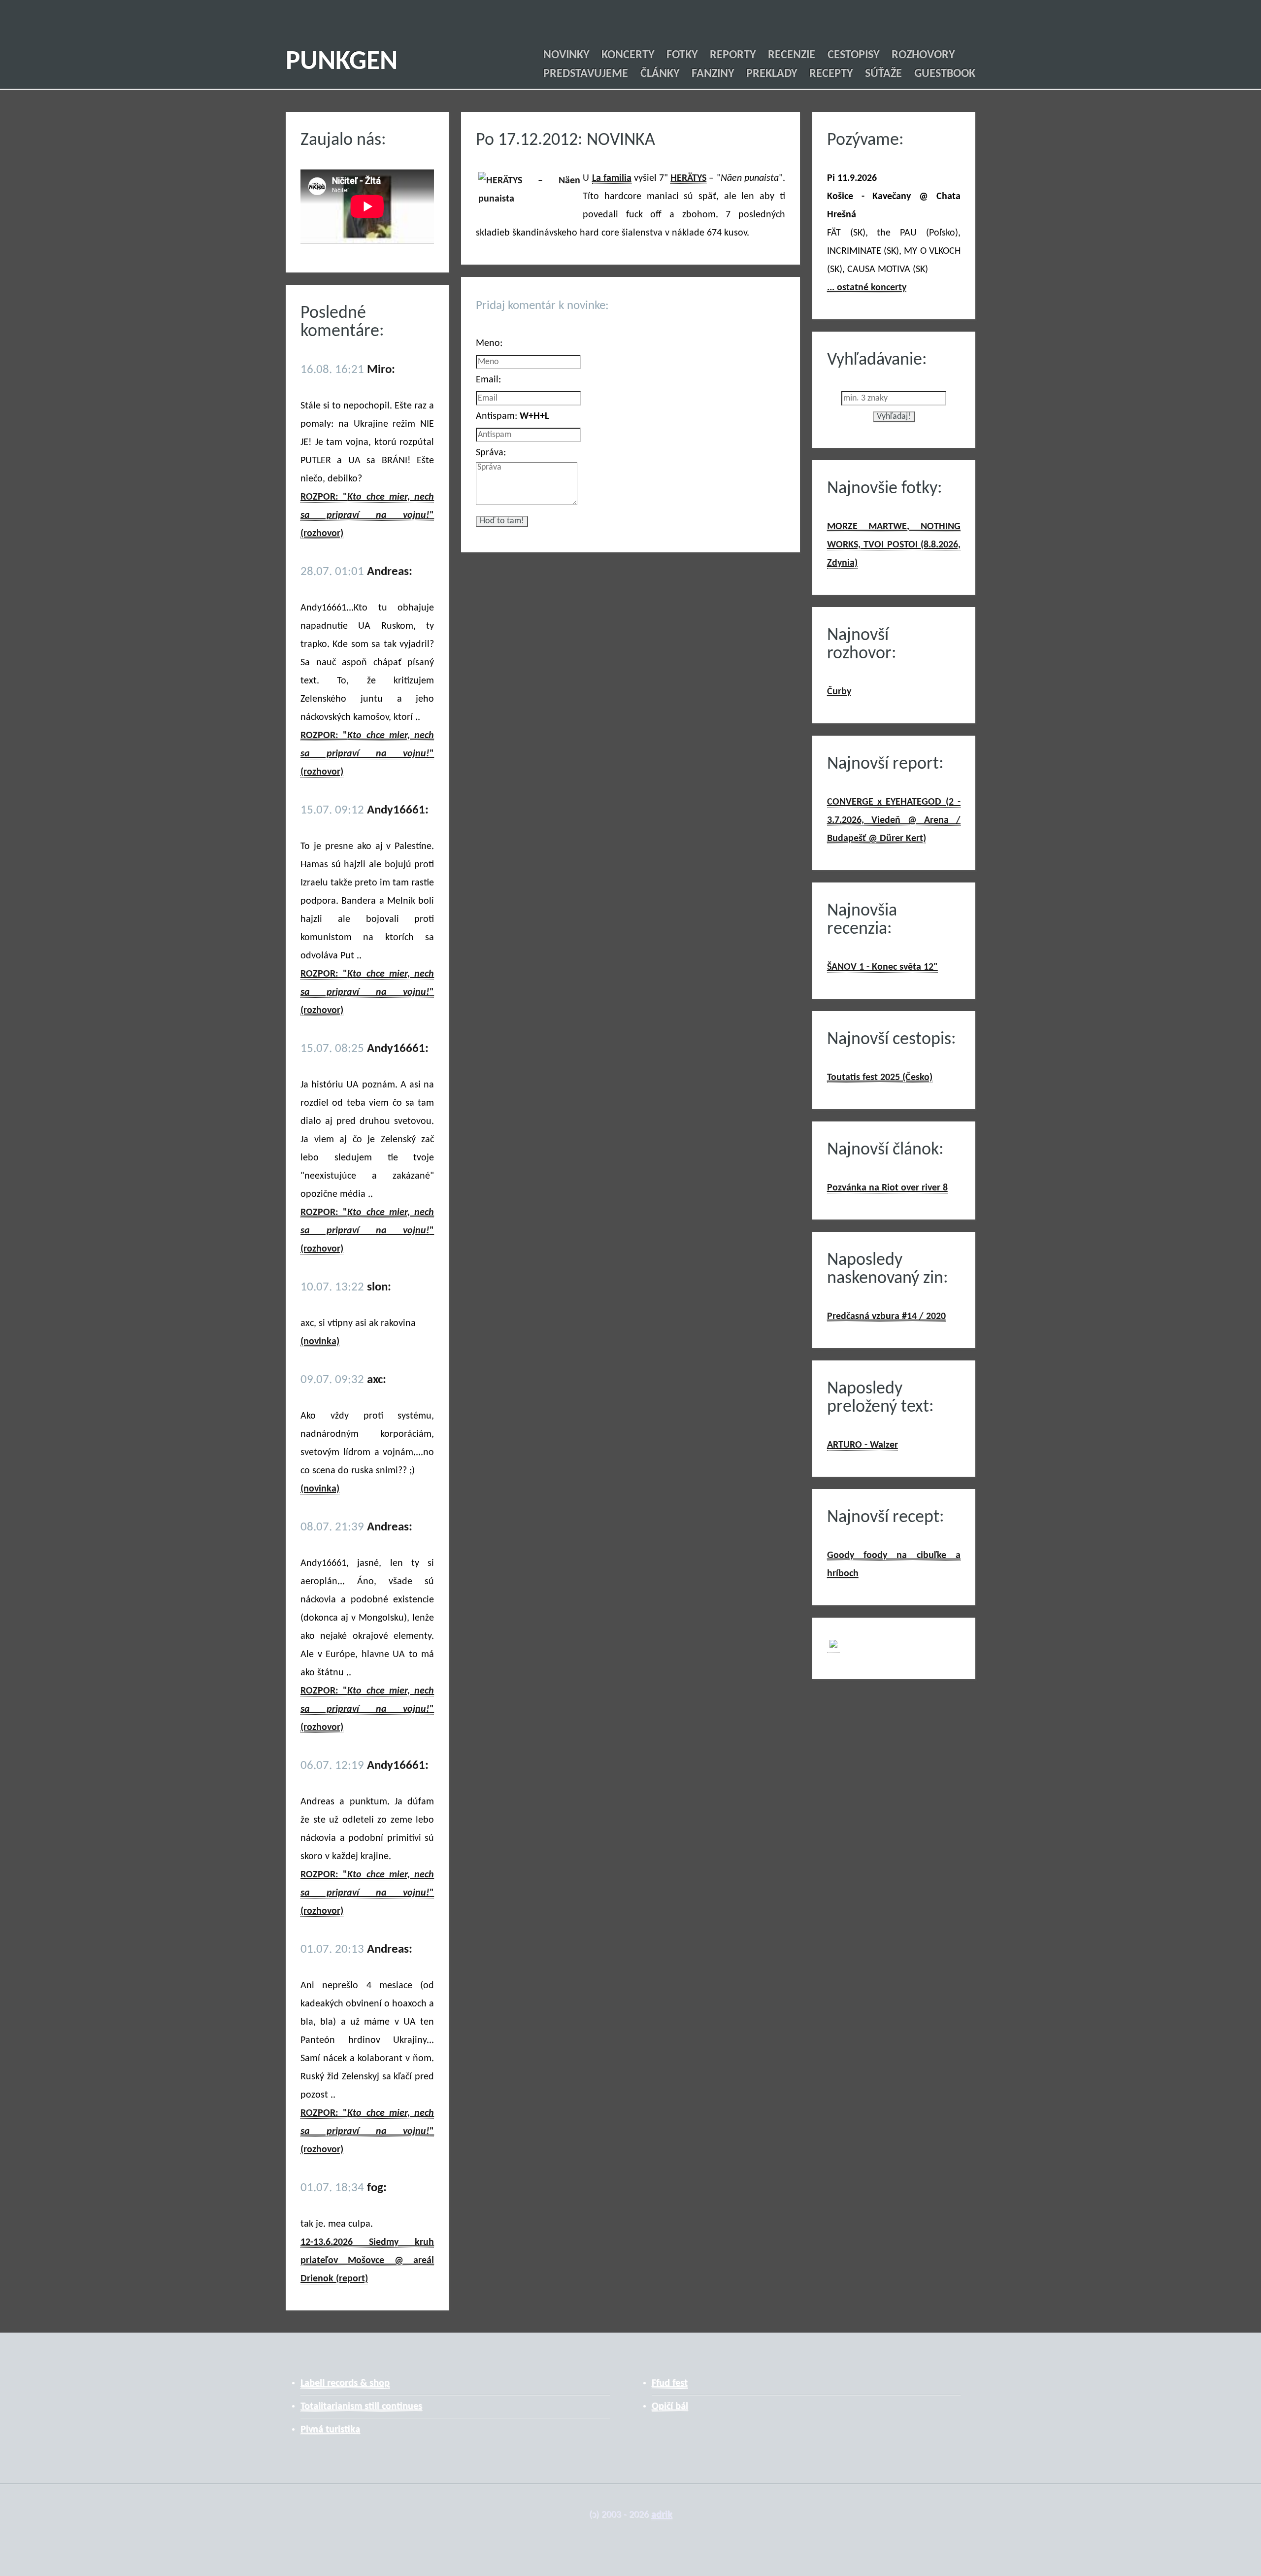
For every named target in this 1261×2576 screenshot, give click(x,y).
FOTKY (682, 55)
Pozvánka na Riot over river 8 (887, 1188)
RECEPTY (831, 74)
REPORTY (733, 55)
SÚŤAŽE (883, 74)
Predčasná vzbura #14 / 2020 (886, 1317)
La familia (612, 178)
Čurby (839, 692)
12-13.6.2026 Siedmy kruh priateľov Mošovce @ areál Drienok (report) (367, 2261)
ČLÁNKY (660, 74)
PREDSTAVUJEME (586, 74)
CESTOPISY (853, 55)
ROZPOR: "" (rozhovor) (367, 515)
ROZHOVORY (923, 55)
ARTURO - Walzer (863, 1445)
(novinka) (320, 1342)
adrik (662, 2515)
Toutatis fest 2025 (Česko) (880, 1078)
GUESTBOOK (945, 74)
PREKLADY (772, 74)
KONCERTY (628, 55)
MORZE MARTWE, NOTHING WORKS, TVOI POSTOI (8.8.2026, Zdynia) (894, 545)
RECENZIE (792, 55)
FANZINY (713, 74)
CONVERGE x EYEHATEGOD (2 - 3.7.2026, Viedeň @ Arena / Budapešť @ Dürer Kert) (894, 820)
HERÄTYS (688, 178)
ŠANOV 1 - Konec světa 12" (882, 967)
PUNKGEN (342, 62)
